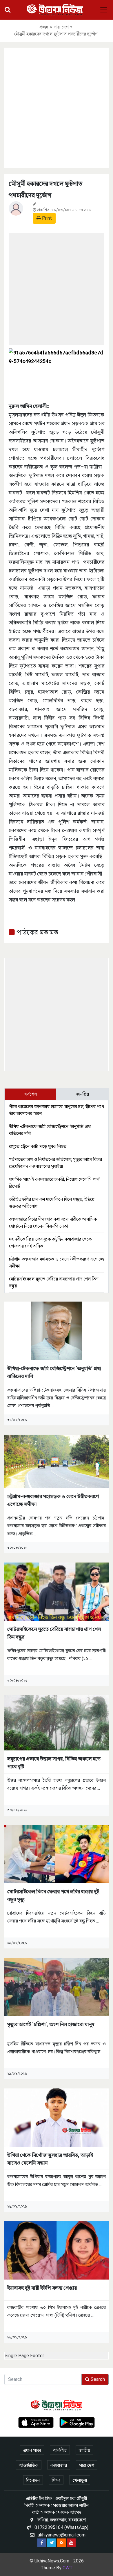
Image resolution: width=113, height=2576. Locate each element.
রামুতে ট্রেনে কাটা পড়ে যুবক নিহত (38, 1146)
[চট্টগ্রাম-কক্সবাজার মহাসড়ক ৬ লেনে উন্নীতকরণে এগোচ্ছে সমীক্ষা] (57, 1461)
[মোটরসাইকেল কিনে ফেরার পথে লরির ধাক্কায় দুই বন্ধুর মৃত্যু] (57, 1854)
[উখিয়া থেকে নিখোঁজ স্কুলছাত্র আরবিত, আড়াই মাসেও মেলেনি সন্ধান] (57, 2117)
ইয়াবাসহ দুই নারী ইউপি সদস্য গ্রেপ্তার (42, 2288)
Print (46, 218)
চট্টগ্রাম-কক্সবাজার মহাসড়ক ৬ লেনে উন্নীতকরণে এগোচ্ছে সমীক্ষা (53, 1500)
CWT (68, 2568)
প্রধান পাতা (32, 2450)
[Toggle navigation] (104, 10)
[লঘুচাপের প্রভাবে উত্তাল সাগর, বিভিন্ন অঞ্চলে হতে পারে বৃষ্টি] (57, 1723)
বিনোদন (33, 2480)
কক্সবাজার (59, 2465)
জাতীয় (84, 2450)
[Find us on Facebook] (42, 2543)
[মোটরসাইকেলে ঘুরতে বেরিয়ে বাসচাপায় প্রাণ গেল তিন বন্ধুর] (57, 1591)
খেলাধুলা (80, 2480)
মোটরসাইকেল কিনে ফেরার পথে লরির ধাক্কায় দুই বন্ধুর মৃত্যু (53, 1895)
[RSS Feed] (61, 2543)
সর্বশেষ (31, 1094)
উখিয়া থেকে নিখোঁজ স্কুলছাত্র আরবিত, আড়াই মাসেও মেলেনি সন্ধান (50, 2159)
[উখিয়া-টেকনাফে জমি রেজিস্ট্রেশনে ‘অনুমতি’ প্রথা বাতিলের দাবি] (57, 1331)
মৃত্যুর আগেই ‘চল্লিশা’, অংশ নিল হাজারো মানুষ (51, 2024)
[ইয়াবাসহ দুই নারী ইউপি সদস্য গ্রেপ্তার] (57, 2250)
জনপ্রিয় (83, 1094)
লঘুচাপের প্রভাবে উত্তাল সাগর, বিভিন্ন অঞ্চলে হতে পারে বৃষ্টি (54, 1763)
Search (97, 2379)
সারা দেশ (61, 27)
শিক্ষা (56, 2480)
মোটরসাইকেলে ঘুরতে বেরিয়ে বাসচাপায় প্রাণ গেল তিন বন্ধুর (54, 1633)
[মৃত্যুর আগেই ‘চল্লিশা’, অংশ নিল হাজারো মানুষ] (57, 1986)
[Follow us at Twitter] (52, 2543)
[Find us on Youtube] (71, 2543)
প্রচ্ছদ (44, 27)
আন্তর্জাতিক (29, 2465)
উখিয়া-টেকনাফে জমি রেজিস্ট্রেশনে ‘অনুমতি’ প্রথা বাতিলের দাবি (54, 1372)
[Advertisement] (57, 107)
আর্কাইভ (60, 2450)
